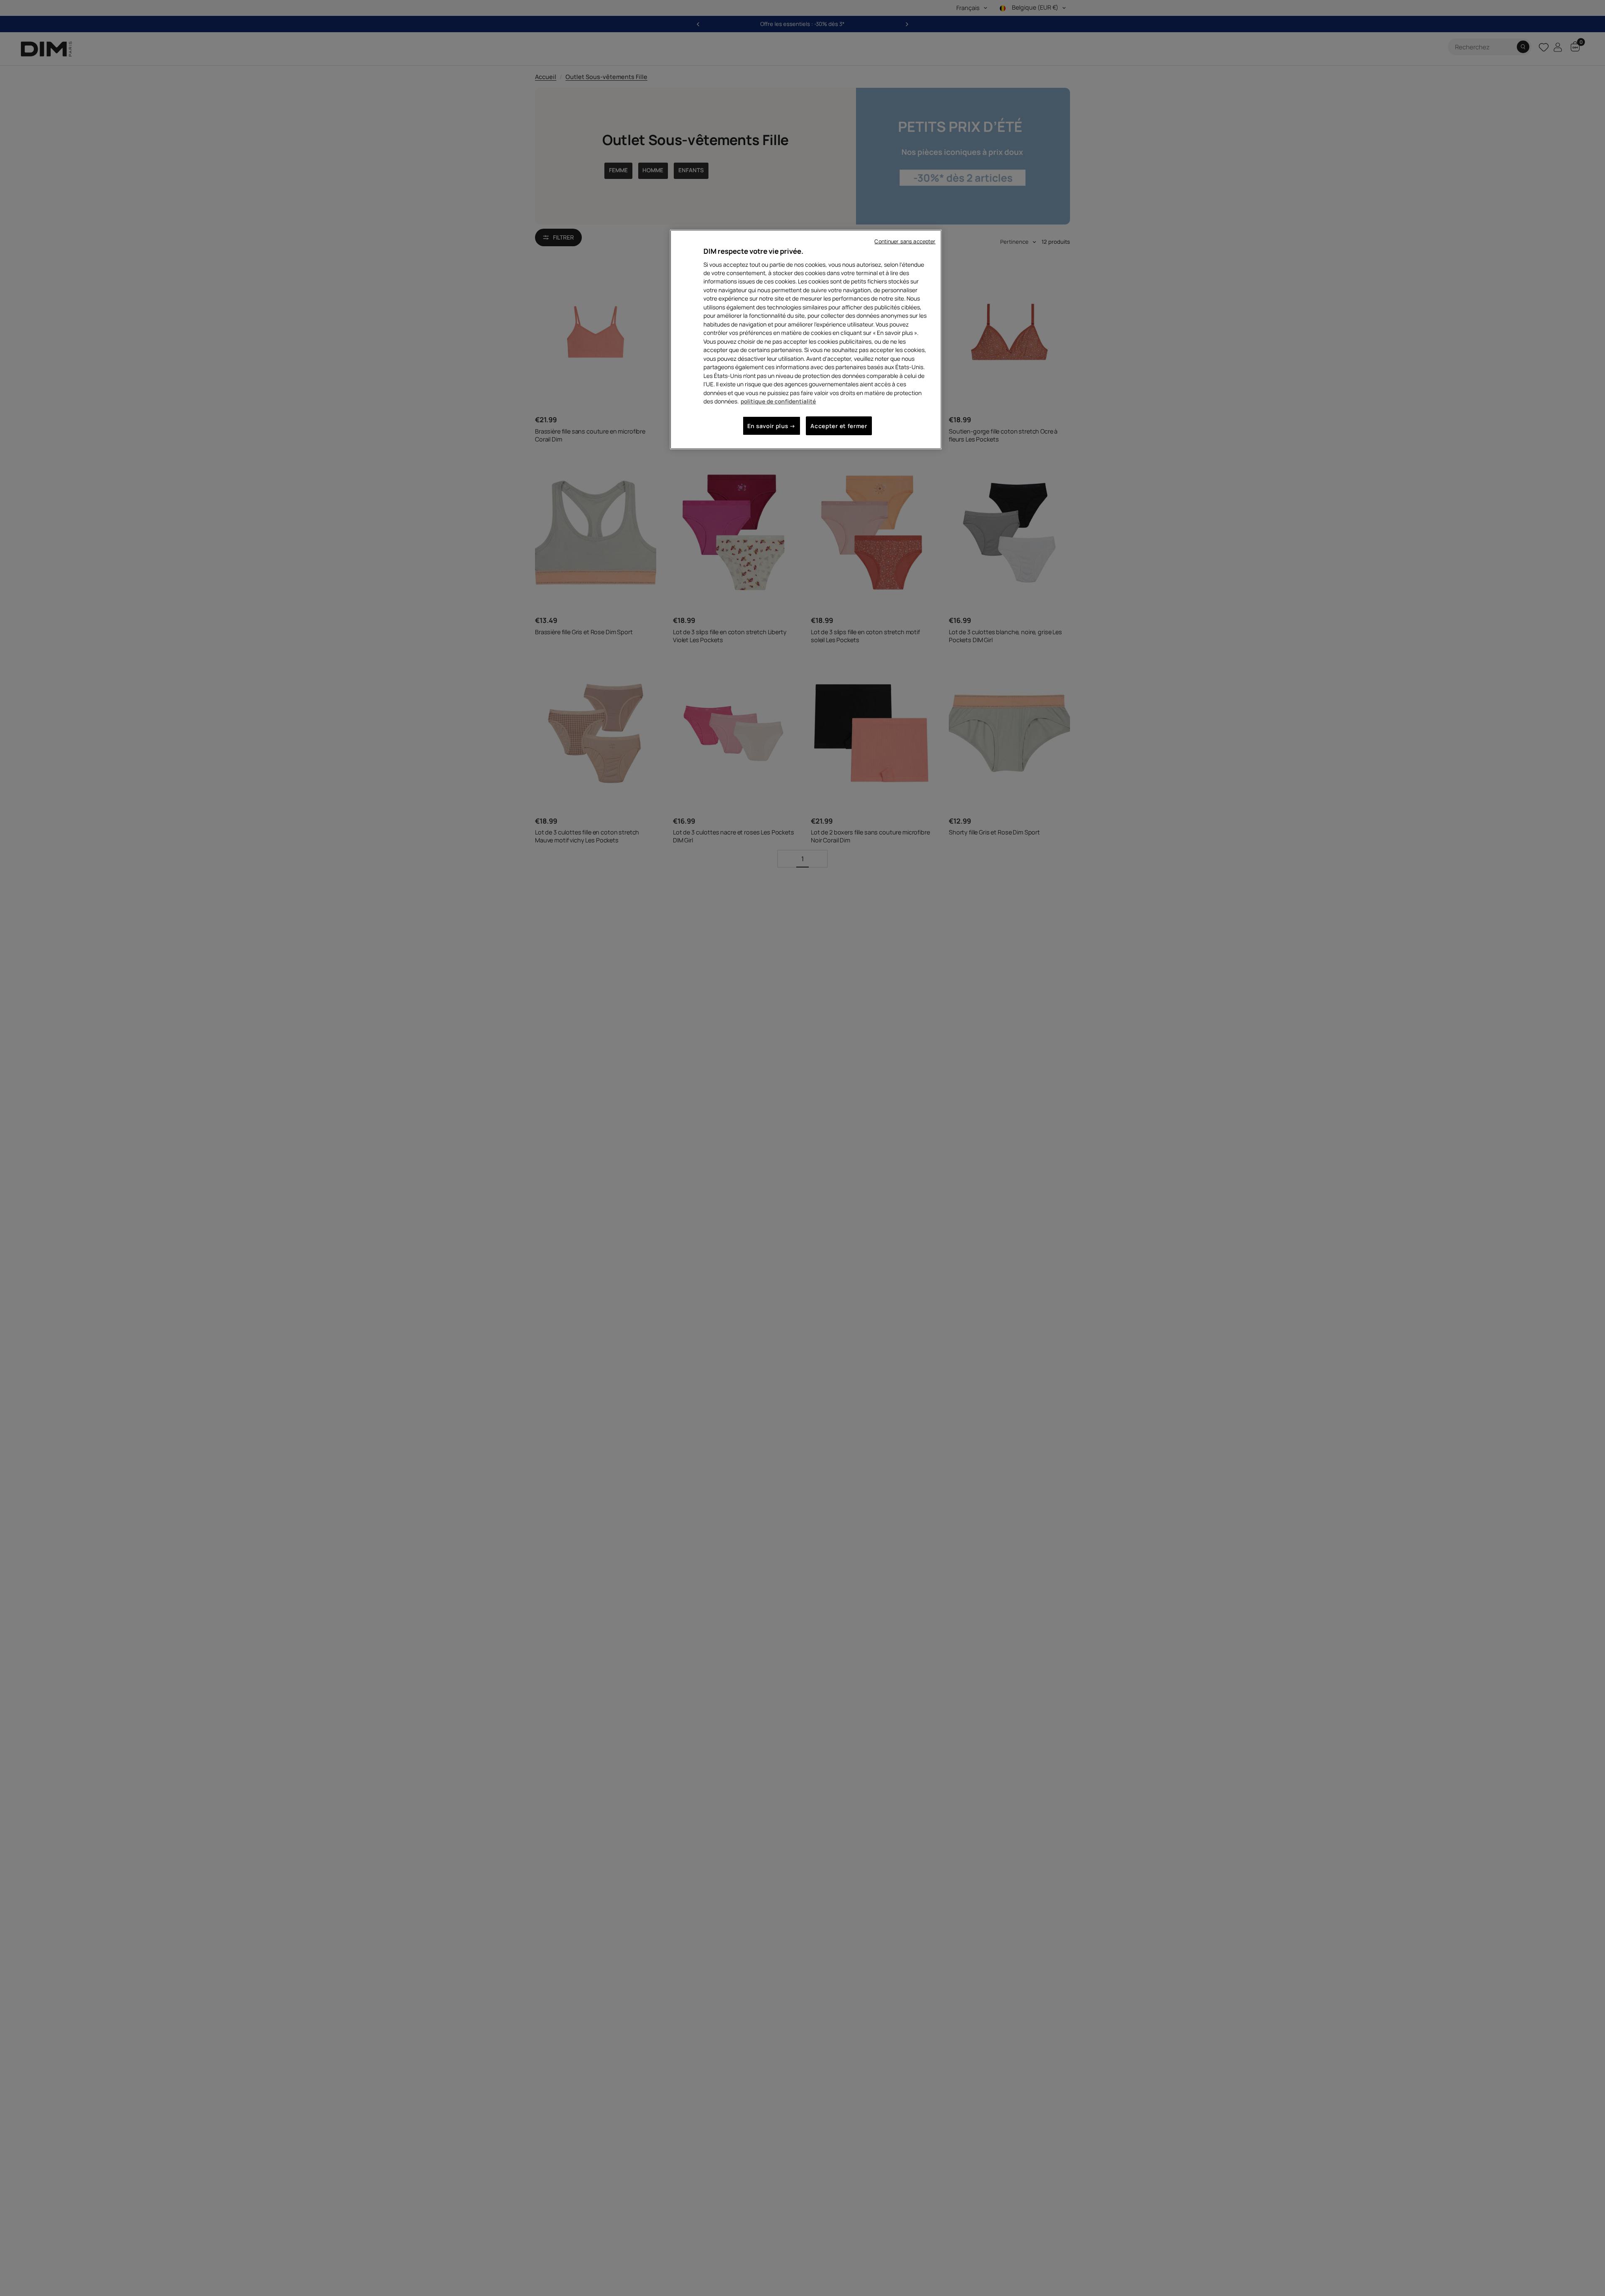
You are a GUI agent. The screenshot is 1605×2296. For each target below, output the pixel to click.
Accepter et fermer (839, 426)
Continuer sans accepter (905, 241)
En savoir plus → (772, 426)
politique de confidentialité (778, 401)
